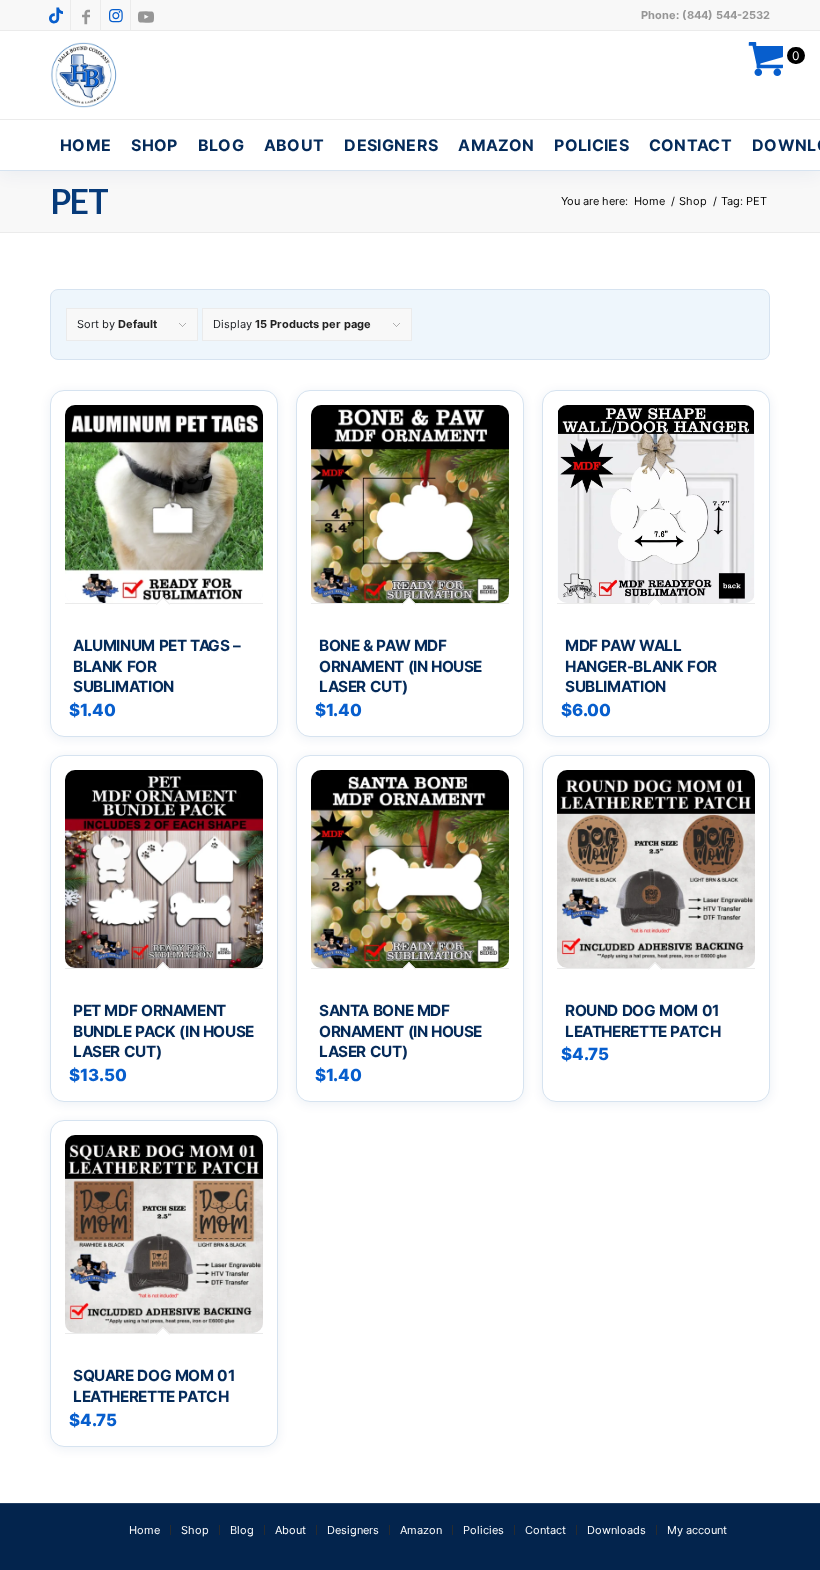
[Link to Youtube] (146, 15)
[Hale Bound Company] (84, 75)
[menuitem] (85, 145)
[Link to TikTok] (55, 15)
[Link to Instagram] (115, 15)
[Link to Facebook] (85, 15)
